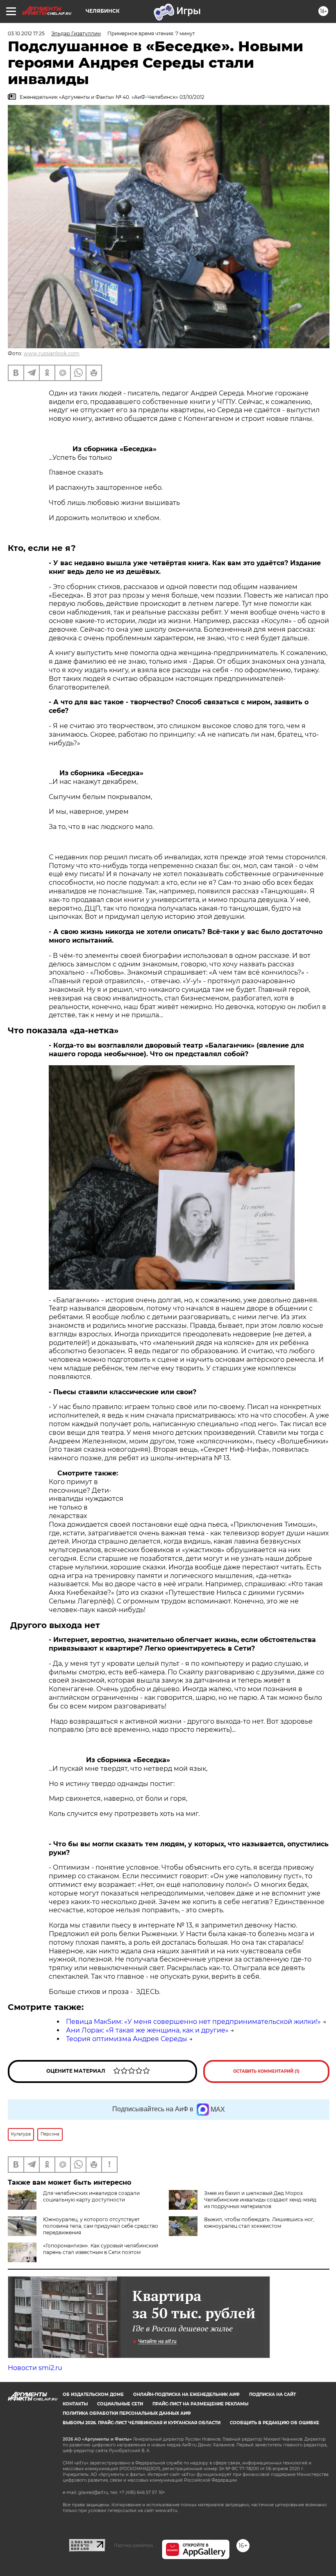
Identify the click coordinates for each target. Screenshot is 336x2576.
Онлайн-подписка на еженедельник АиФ (186, 2394)
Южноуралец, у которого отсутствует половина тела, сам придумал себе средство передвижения (101, 2226)
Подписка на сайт (272, 2394)
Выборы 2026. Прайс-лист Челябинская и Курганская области (142, 2423)
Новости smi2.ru (35, 2368)
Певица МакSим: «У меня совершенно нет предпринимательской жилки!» (193, 2022)
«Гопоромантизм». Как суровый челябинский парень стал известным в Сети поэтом (101, 2249)
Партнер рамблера (133, 2545)
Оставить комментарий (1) (266, 2071)
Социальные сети (120, 2404)
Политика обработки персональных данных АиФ (127, 2413)
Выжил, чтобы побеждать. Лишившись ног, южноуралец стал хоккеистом (259, 2223)
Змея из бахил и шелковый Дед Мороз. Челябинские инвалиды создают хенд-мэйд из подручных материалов (260, 2200)
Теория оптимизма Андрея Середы (127, 2039)
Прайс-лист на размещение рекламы (200, 2404)
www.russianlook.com (52, 353)
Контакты (75, 2404)
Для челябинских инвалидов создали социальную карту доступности (91, 2196)
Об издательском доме (93, 2394)
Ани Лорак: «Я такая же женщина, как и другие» (147, 2030)
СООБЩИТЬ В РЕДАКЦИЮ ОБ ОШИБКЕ (275, 2423)
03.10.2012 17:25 (26, 33)
